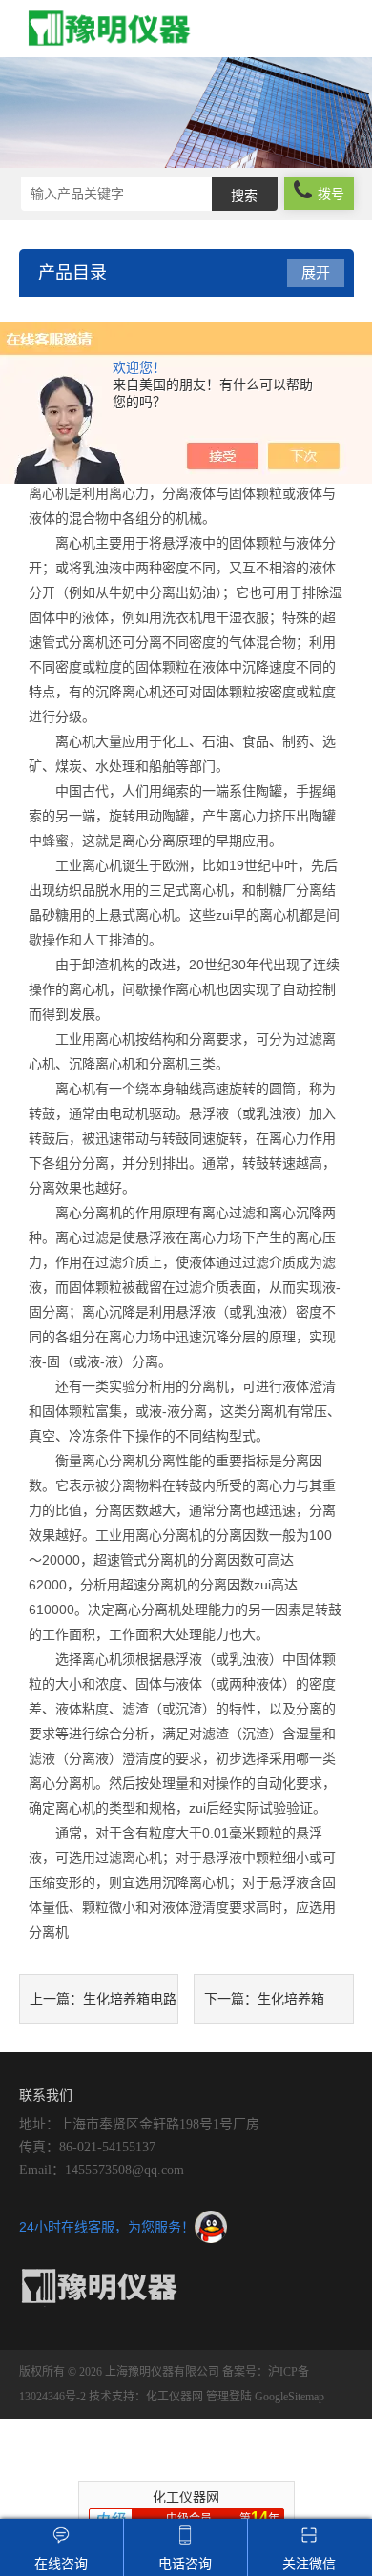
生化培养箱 (291, 1999)
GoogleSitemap (289, 2397)
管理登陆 (229, 2397)
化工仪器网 (175, 2397)
